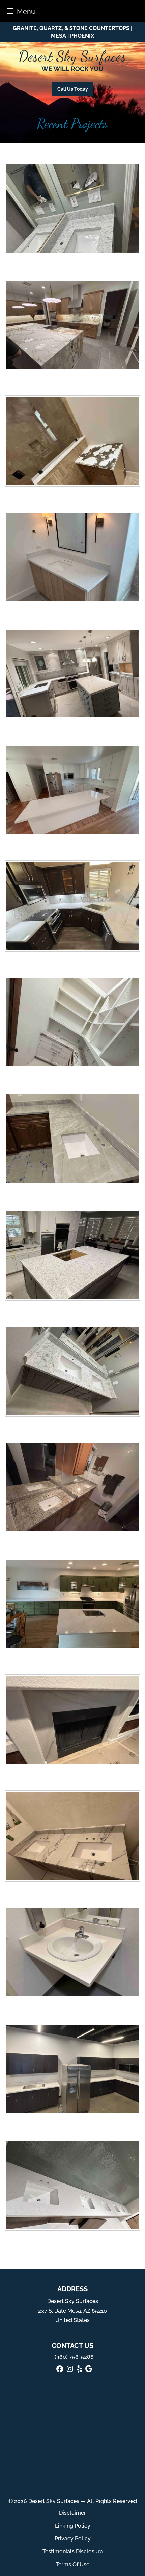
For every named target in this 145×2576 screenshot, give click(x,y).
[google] (89, 2369)
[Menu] (10, 11)
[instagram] (70, 2369)
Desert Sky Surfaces (54, 2501)
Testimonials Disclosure (73, 2552)
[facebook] (60, 2369)
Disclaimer (72, 2513)
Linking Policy (73, 2526)
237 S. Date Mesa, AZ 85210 (72, 2311)
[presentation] (72, 211)
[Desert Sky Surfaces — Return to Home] (73, 59)
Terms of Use (72, 2564)
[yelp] (79, 2369)
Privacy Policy (73, 2538)
